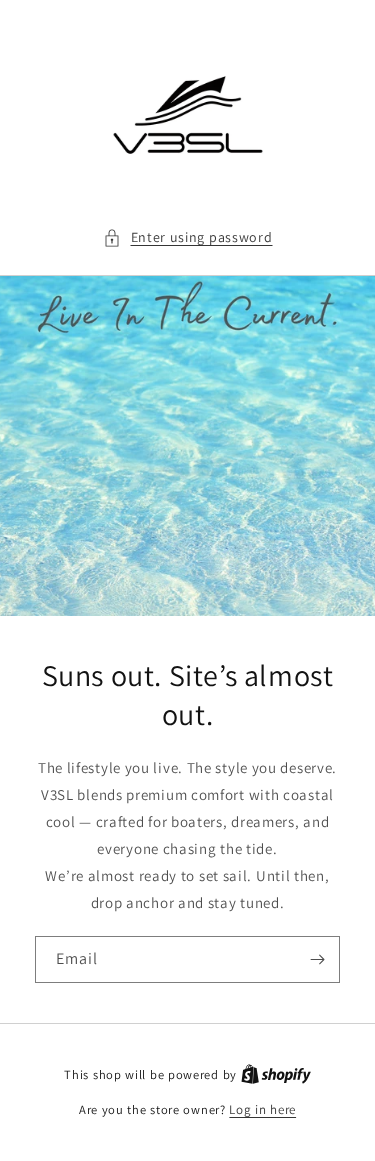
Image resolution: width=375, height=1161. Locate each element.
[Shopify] (276, 1074)
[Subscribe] (317, 959)
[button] (188, 237)
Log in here (262, 1109)
